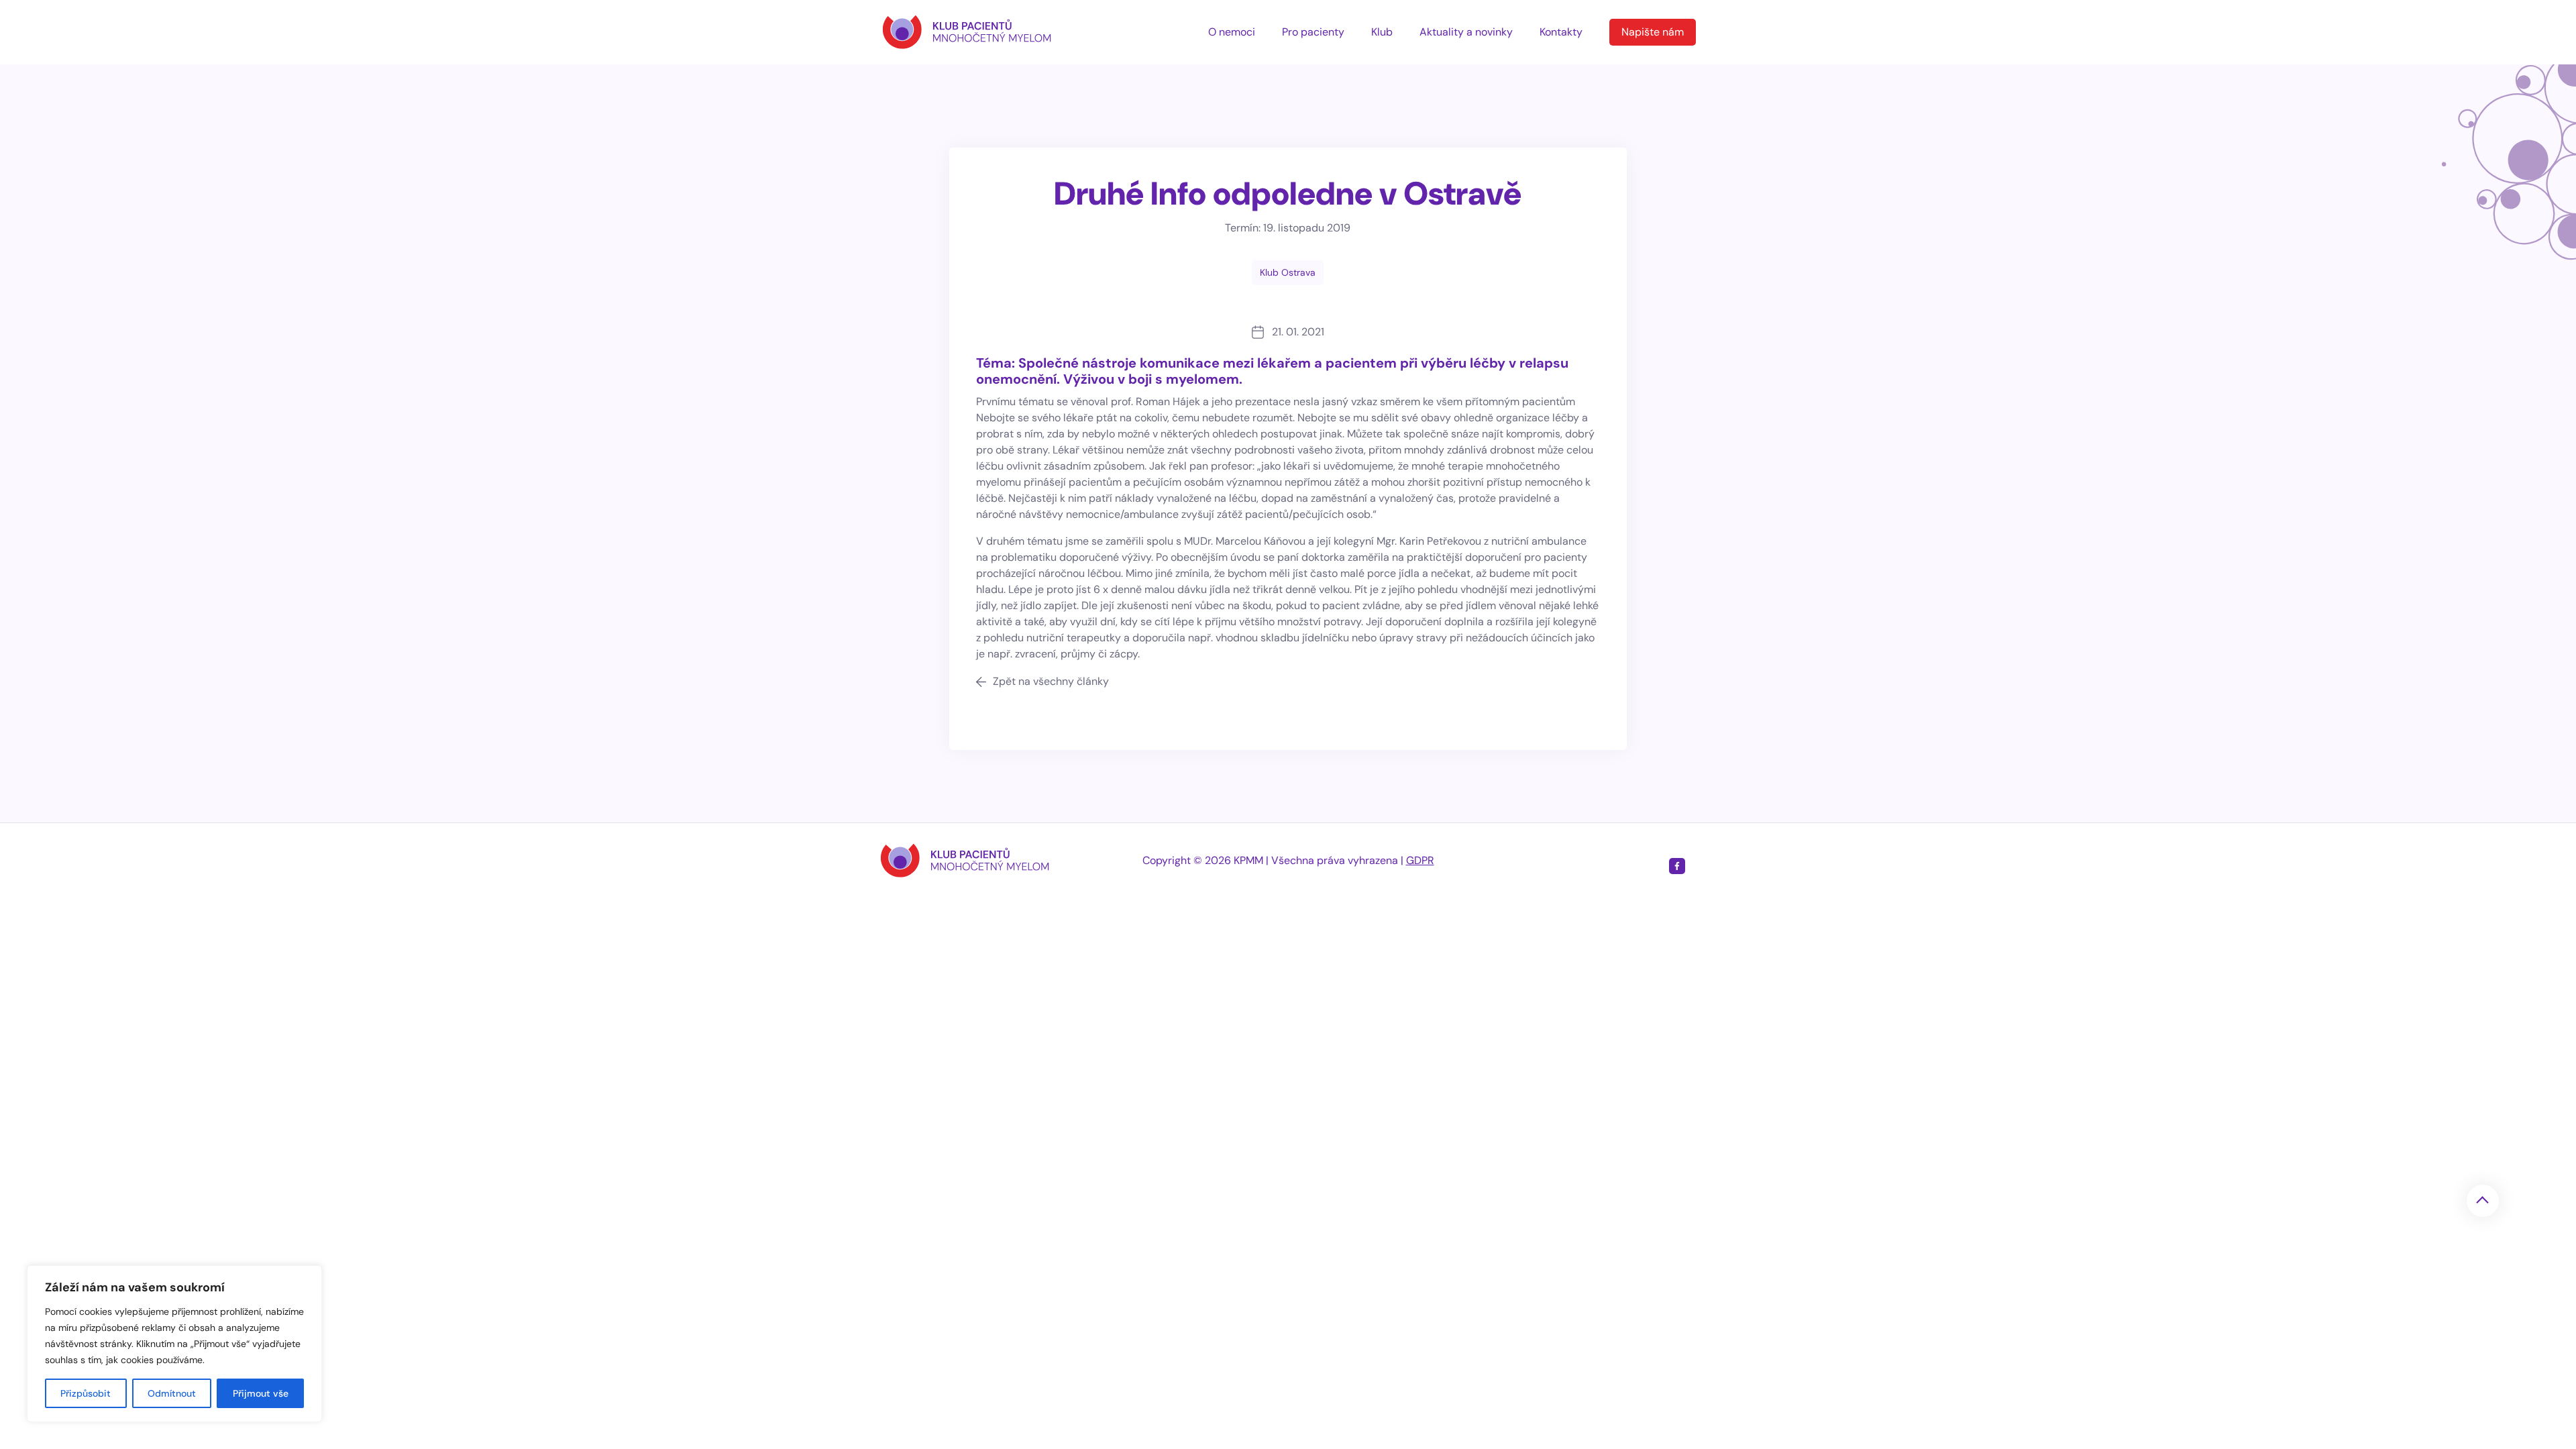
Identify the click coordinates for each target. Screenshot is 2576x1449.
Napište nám (1653, 32)
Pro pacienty (1313, 32)
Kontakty (1561, 32)
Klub (1382, 32)
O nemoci (1232, 32)
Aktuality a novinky (1466, 32)
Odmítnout (172, 1393)
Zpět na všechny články (1051, 681)
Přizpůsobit (86, 1393)
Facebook (1677, 866)
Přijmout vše (261, 1393)
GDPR (1420, 860)
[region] (174, 1344)
